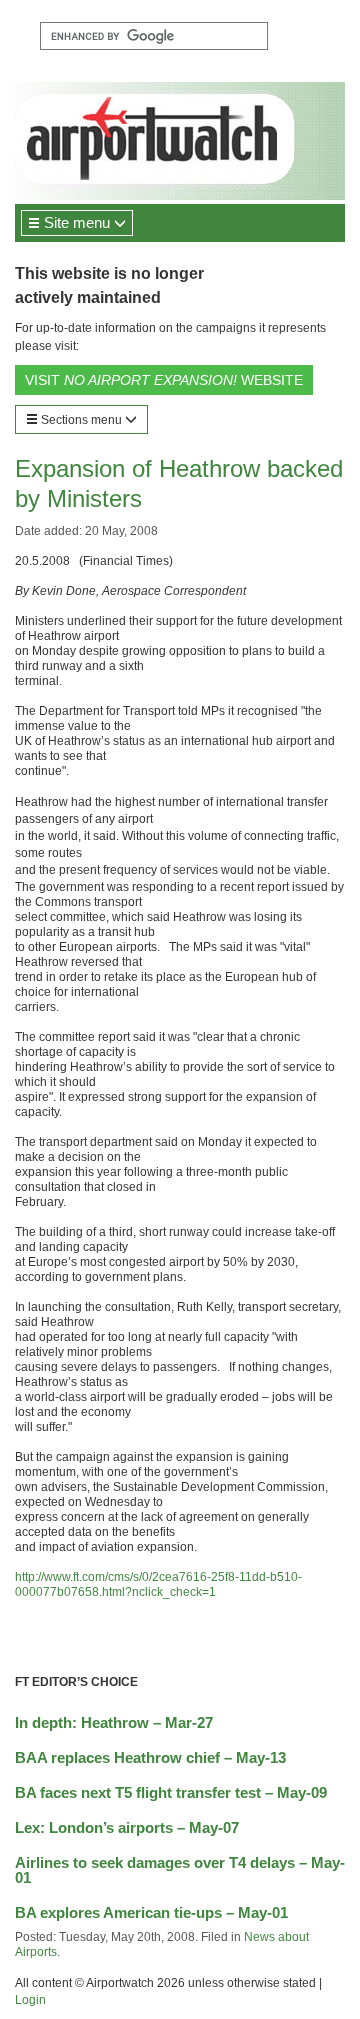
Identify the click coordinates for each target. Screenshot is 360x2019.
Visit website (164, 380)
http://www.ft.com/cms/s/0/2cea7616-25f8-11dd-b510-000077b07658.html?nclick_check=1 (158, 1584)
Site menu (77, 222)
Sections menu (81, 420)
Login (30, 2000)
